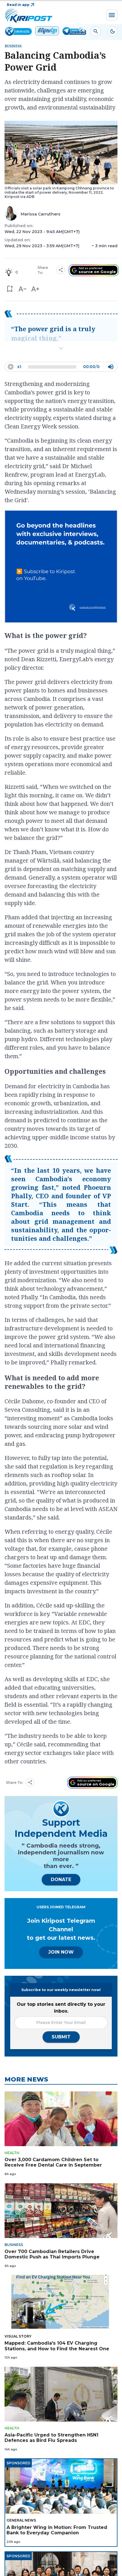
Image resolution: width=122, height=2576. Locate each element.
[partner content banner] (61, 567)
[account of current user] (96, 31)
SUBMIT (61, 2037)
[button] (10, 289)
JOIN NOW (61, 1952)
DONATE (61, 1879)
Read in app (18, 5)
